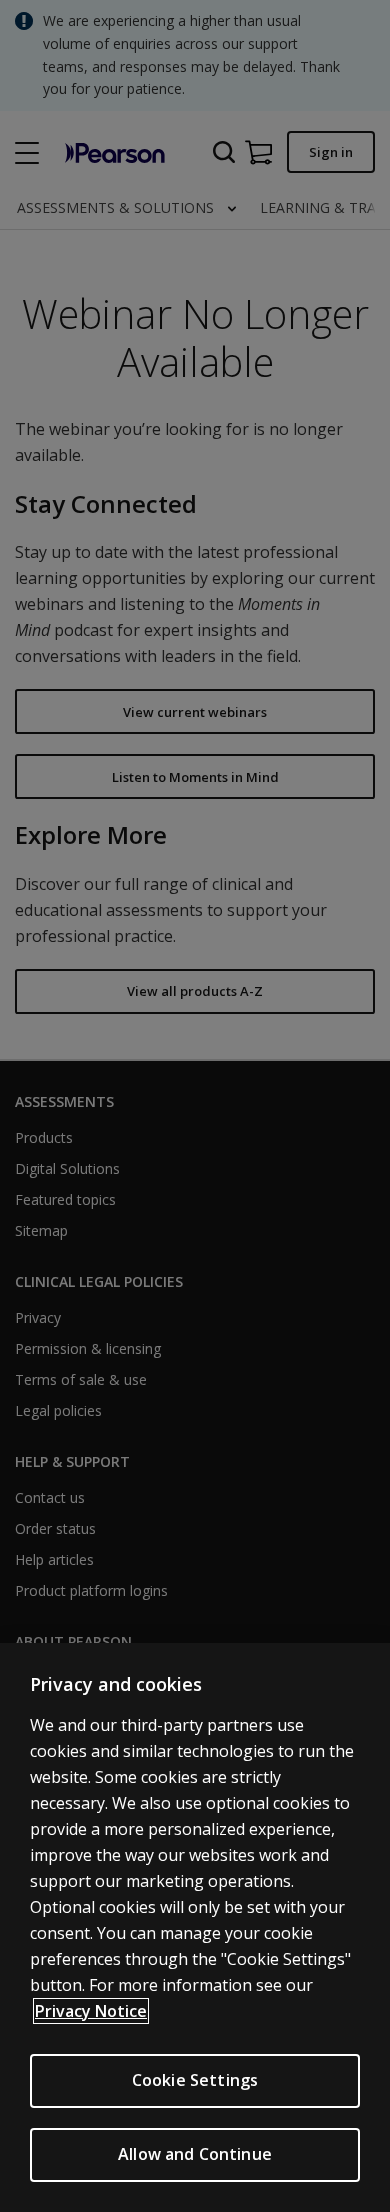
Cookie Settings (195, 2080)
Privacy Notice (91, 2011)
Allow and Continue (195, 2154)
